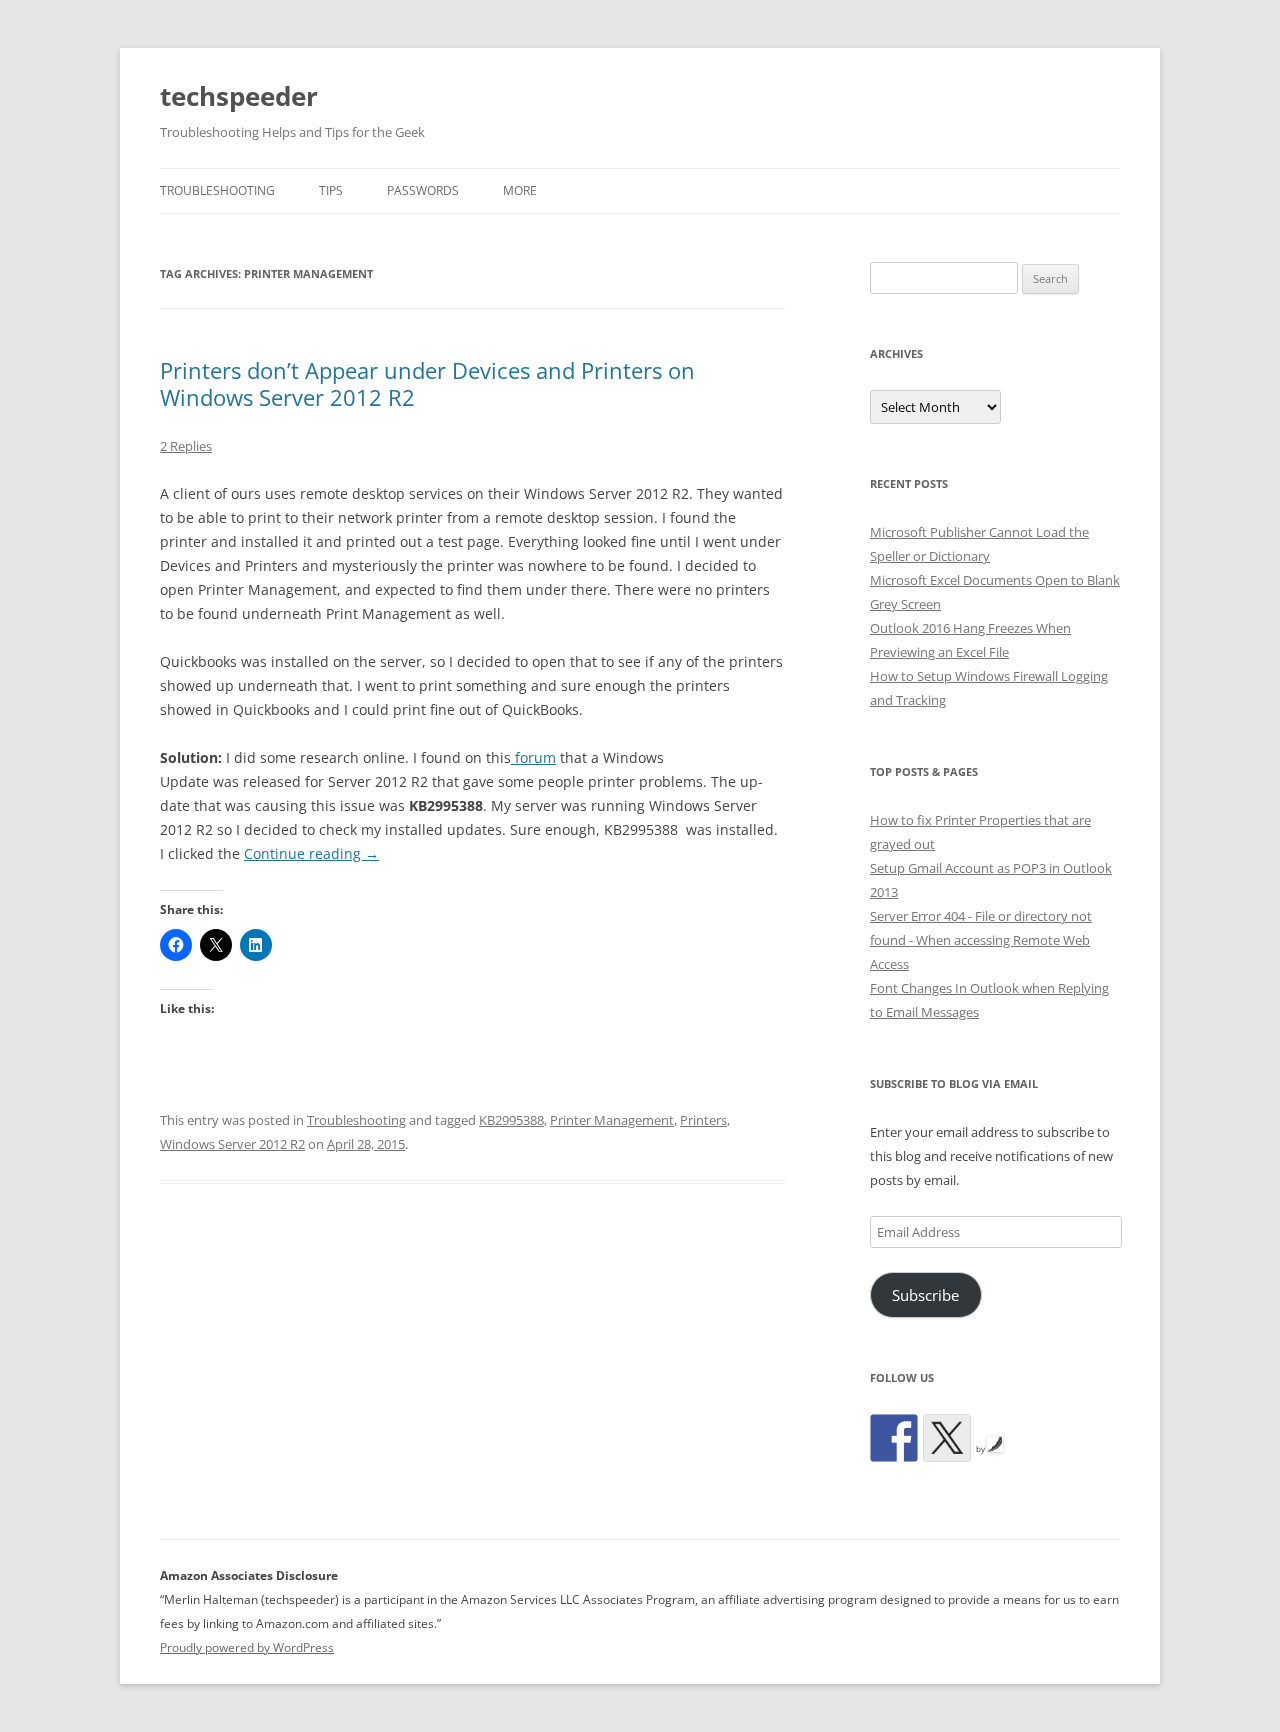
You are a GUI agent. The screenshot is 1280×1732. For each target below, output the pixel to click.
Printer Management (612, 1120)
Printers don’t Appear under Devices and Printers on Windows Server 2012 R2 (427, 383)
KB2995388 (511, 1120)
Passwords (423, 190)
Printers (703, 1120)
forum (533, 757)
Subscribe (925, 1295)
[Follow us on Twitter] (947, 1438)
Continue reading (311, 853)
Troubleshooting (217, 190)
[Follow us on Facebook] (894, 1438)
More (520, 190)
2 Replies (186, 446)
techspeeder (239, 96)
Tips (331, 190)
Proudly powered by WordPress (247, 1647)
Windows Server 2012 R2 (232, 1144)
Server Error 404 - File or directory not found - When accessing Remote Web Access (981, 940)
